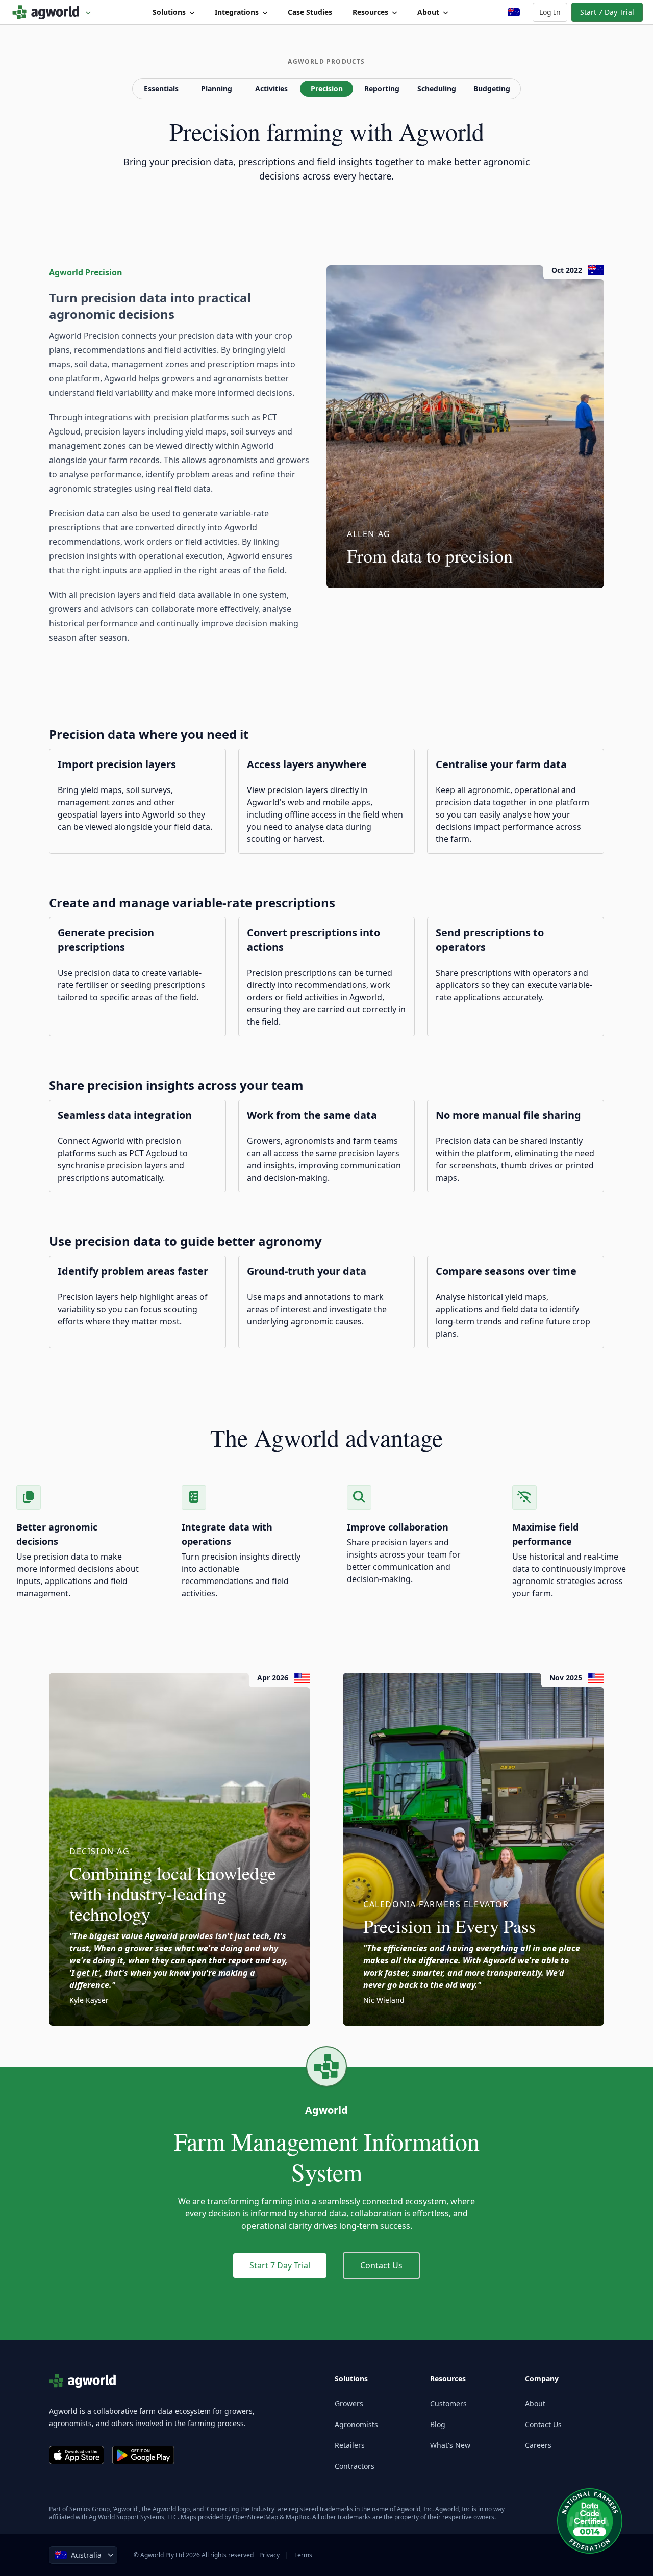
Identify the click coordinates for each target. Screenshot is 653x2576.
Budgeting (492, 88)
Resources (370, 12)
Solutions (169, 12)
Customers (448, 2403)
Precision (327, 88)
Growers (349, 2403)
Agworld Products (326, 62)
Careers (538, 2445)
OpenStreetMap (255, 2517)
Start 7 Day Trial (607, 12)
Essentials (161, 88)
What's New (450, 2445)
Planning (217, 88)
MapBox (297, 2517)
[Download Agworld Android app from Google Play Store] (143, 2455)
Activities (271, 88)
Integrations (237, 12)
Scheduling (437, 88)
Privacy (269, 2555)
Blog (438, 2424)
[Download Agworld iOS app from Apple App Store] (77, 2455)
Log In (550, 12)
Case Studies (310, 12)
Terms (303, 2555)
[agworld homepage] (52, 12)
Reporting (382, 88)
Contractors (355, 2466)
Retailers (350, 2445)
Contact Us (381, 2265)
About (428, 12)
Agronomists (356, 2424)
